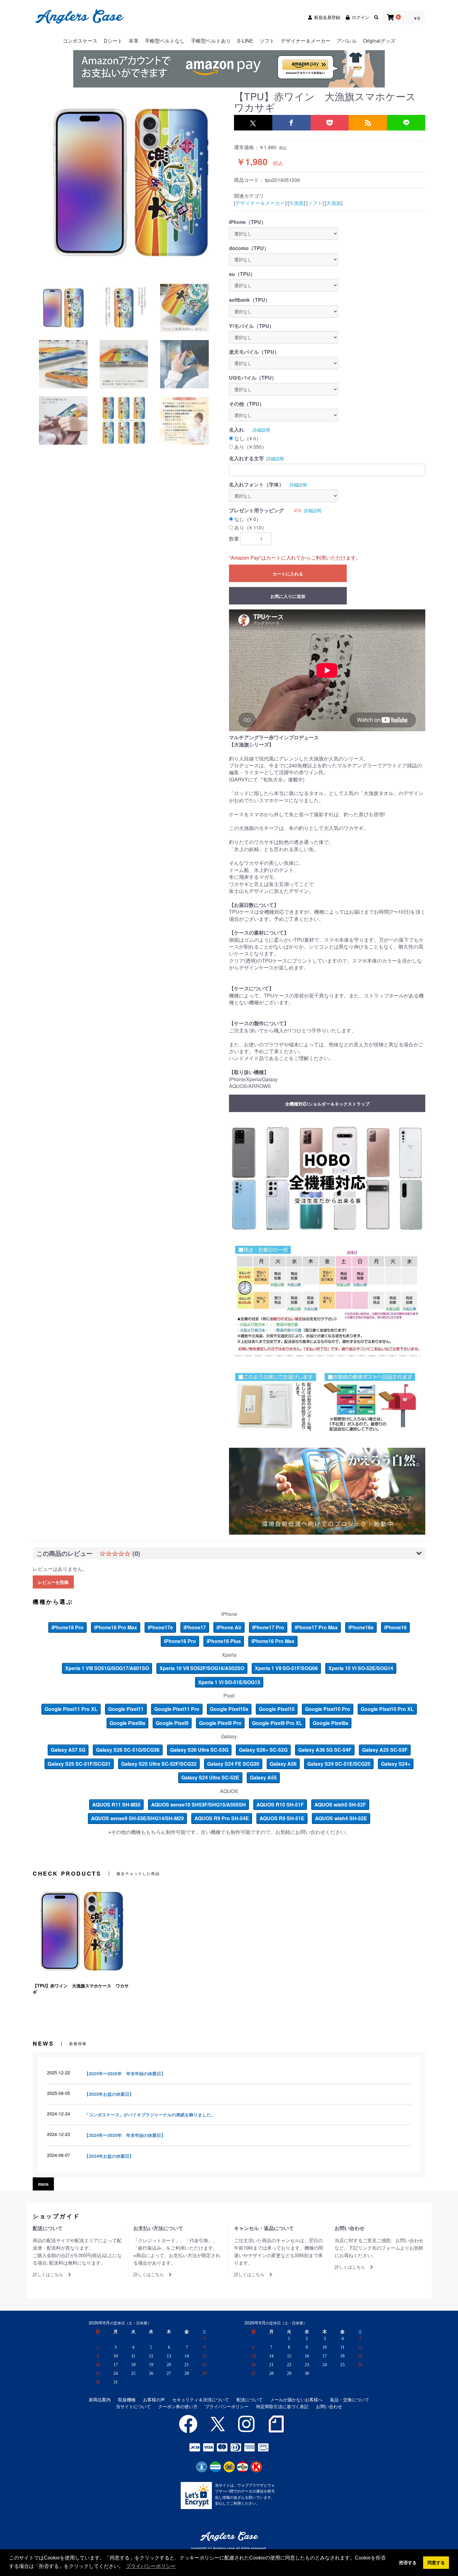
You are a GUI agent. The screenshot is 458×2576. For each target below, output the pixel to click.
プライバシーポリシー (227, 2406)
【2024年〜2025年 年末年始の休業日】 (125, 2135)
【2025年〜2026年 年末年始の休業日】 (125, 2073)
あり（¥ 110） (250, 528)
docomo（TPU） (249, 248)
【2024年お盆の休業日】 (109, 2156)
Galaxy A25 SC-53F (385, 1750)
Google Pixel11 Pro (177, 1709)
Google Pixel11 (126, 1709)
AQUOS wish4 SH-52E (341, 1818)
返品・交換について (350, 2400)
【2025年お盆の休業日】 (109, 2094)
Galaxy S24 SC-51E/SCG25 (339, 1764)
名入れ (236, 430)
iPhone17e (160, 1627)
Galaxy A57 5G (68, 1750)
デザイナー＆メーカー (306, 41)
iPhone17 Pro (268, 1627)
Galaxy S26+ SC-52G (263, 1750)
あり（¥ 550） (250, 447)
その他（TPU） (247, 404)
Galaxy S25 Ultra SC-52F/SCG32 (159, 1764)
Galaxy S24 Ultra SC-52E (210, 1777)
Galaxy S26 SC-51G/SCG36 (128, 1750)
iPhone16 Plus (224, 1641)
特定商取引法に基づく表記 (282, 2406)
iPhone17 (195, 1627)
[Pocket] (330, 123)
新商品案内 (100, 2400)
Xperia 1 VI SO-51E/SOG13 (229, 1682)
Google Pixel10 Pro (328, 1709)
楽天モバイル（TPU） (254, 352)
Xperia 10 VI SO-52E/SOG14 (361, 1668)
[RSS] (368, 123)
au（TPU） (242, 274)
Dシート (113, 41)
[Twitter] (253, 123)
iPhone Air (229, 1627)
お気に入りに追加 (288, 596)
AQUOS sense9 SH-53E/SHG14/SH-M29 (137, 1818)
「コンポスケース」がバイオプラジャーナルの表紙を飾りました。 (150, 2114)
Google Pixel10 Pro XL (387, 1709)
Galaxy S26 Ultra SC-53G (199, 1750)
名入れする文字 (246, 458)
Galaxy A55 (263, 1777)
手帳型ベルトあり (211, 41)
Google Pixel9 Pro (220, 1723)
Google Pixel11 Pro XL (71, 1709)
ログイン (360, 17)
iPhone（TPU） (248, 222)
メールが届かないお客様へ (296, 2400)
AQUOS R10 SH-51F (280, 1804)
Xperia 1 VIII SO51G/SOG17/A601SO (107, 1668)
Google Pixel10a (229, 1709)
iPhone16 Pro (180, 1641)
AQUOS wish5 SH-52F (340, 1804)
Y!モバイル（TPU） (252, 326)
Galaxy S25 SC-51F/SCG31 (79, 1764)
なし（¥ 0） (248, 438)
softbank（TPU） (250, 300)
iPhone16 (395, 1627)
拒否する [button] (408, 2563)
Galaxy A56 (283, 1764)
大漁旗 (296, 203)
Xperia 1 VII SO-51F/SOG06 (286, 1668)
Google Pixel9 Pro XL (277, 1723)
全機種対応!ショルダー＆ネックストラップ (327, 1104)
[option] (131, 182)
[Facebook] (291, 123)
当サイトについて (133, 2406)
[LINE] (406, 123)
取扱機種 (127, 2400)
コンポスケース (80, 41)
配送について (250, 2400)
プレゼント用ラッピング (256, 510)
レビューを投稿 (53, 1582)
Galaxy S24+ (396, 1764)
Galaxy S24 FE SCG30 (233, 1764)
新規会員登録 (327, 17)
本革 (134, 41)
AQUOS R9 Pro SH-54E (222, 1818)
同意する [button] (436, 2563)
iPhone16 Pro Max (273, 1641)
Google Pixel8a (331, 1723)
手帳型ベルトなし (165, 41)
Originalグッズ (379, 41)
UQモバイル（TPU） (253, 378)
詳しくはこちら (48, 2274)
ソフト (267, 41)
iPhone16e (361, 1627)
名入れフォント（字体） (256, 485)
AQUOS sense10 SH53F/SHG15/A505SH (198, 1804)
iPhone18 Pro (67, 1627)
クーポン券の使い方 (178, 2406)
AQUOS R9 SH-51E (282, 1818)
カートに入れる (288, 574)
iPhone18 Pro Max (116, 1627)
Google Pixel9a (127, 1723)
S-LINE (245, 41)
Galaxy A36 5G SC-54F (325, 1750)
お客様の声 (154, 2400)
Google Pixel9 (172, 1723)
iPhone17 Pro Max (316, 1627)
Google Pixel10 (277, 1709)
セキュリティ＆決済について (201, 2400)
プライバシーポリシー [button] (151, 2566)
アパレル (347, 41)
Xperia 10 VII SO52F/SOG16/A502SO (202, 1668)
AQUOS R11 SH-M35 (116, 1804)
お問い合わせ (329, 2406)
